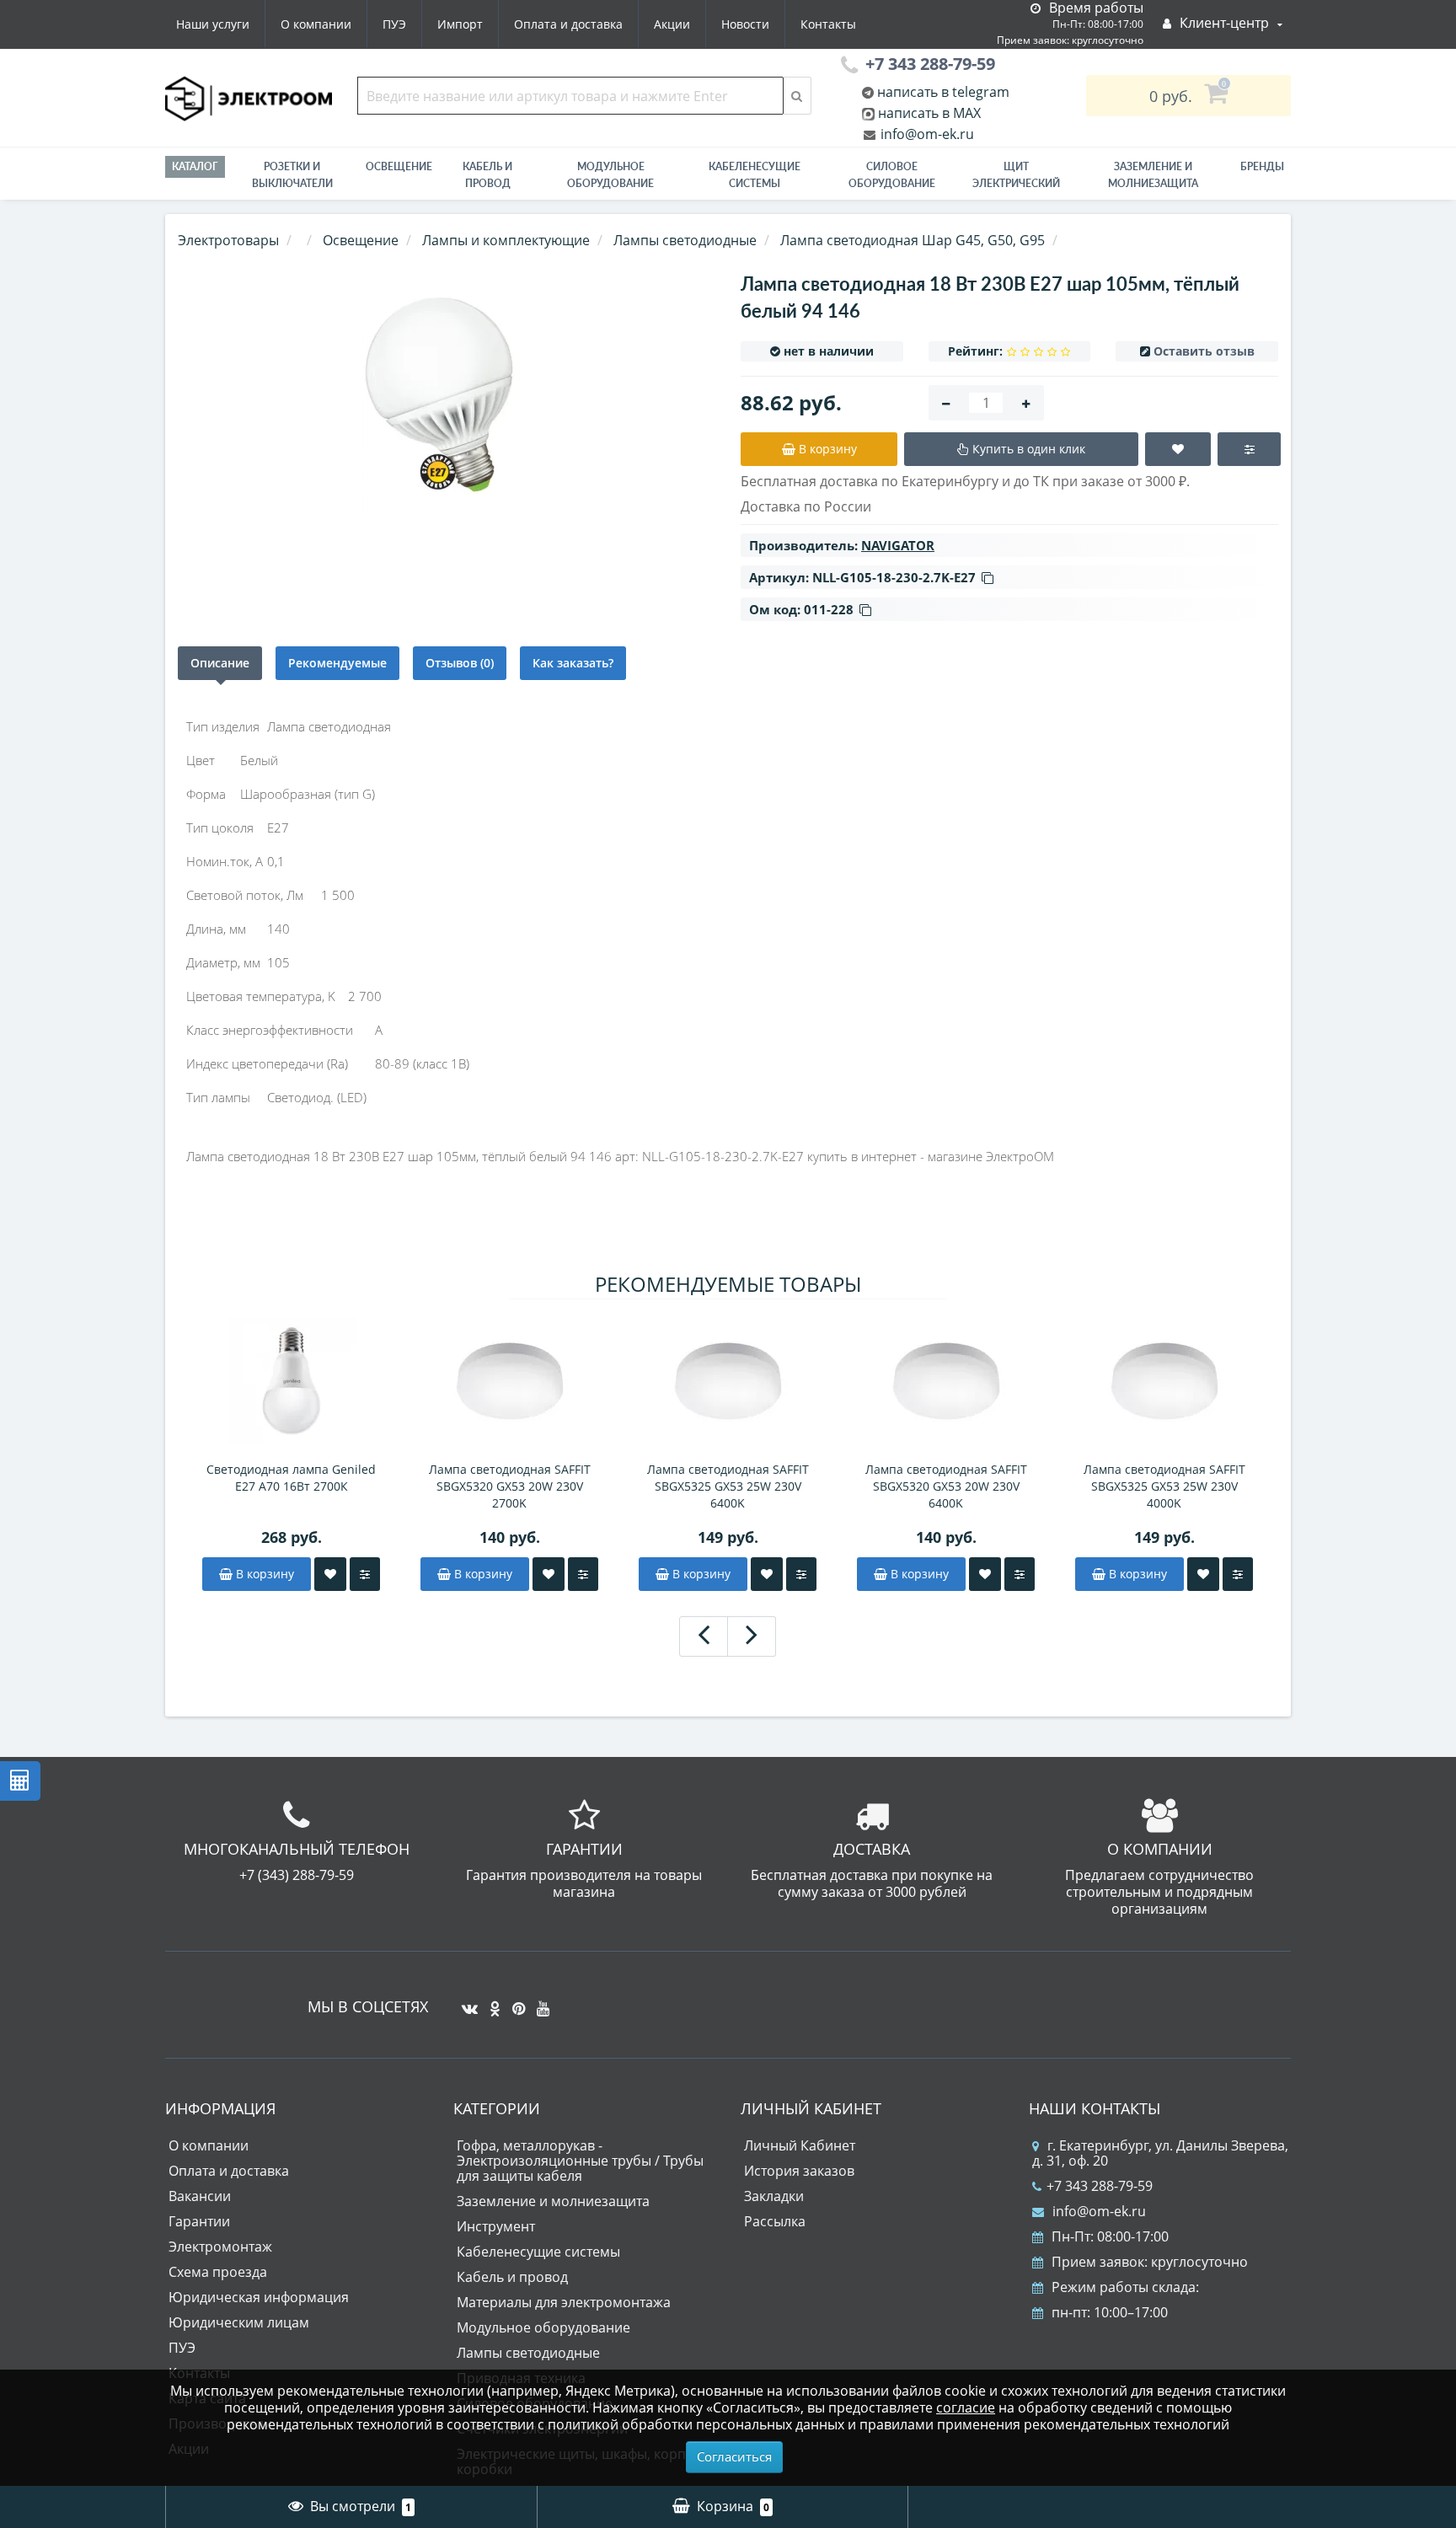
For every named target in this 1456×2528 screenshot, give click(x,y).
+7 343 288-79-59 (1100, 2186)
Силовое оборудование (892, 175)
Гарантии (199, 2221)
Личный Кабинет (800, 2145)
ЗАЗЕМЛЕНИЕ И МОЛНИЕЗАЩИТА (1153, 175)
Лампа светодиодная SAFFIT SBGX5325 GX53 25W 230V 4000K (1164, 1486)
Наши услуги (213, 24)
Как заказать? (573, 663)
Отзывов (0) (460, 663)
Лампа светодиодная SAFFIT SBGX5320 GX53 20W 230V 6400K (946, 1486)
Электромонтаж (220, 2247)
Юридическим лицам (239, 2322)
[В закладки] (330, 1574)
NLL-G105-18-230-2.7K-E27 (894, 577)
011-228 (829, 609)
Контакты (828, 24)
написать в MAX (929, 113)
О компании (316, 24)
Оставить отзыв (1204, 351)
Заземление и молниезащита (553, 2201)
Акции (672, 24)
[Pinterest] (514, 2002)
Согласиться (734, 2456)
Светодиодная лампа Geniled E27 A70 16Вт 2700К (291, 1478)
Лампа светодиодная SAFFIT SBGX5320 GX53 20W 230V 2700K (510, 1486)
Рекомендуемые (337, 663)
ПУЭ (394, 24)
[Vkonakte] (466, 2002)
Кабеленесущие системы (755, 175)
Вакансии (200, 2196)
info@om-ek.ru (926, 134)
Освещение (399, 166)
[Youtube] (539, 2002)
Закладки (774, 2196)
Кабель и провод (487, 175)
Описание (220, 663)
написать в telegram (942, 92)
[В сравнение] (365, 1574)
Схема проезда (218, 2272)
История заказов (799, 2171)
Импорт (460, 24)
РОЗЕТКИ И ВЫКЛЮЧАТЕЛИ (292, 175)
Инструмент (496, 2226)
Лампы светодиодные (528, 2353)
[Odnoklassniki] (491, 2002)
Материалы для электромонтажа (564, 2302)
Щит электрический (1016, 175)
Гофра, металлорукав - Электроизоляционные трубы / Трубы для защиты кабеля (580, 2161)
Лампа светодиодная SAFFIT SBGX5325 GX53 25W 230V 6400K (728, 1486)
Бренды (1262, 166)
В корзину (263, 1574)
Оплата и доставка (568, 24)
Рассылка (775, 2221)
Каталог (195, 166)
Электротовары (228, 240)
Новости (745, 24)
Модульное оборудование (610, 175)
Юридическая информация (259, 2297)
